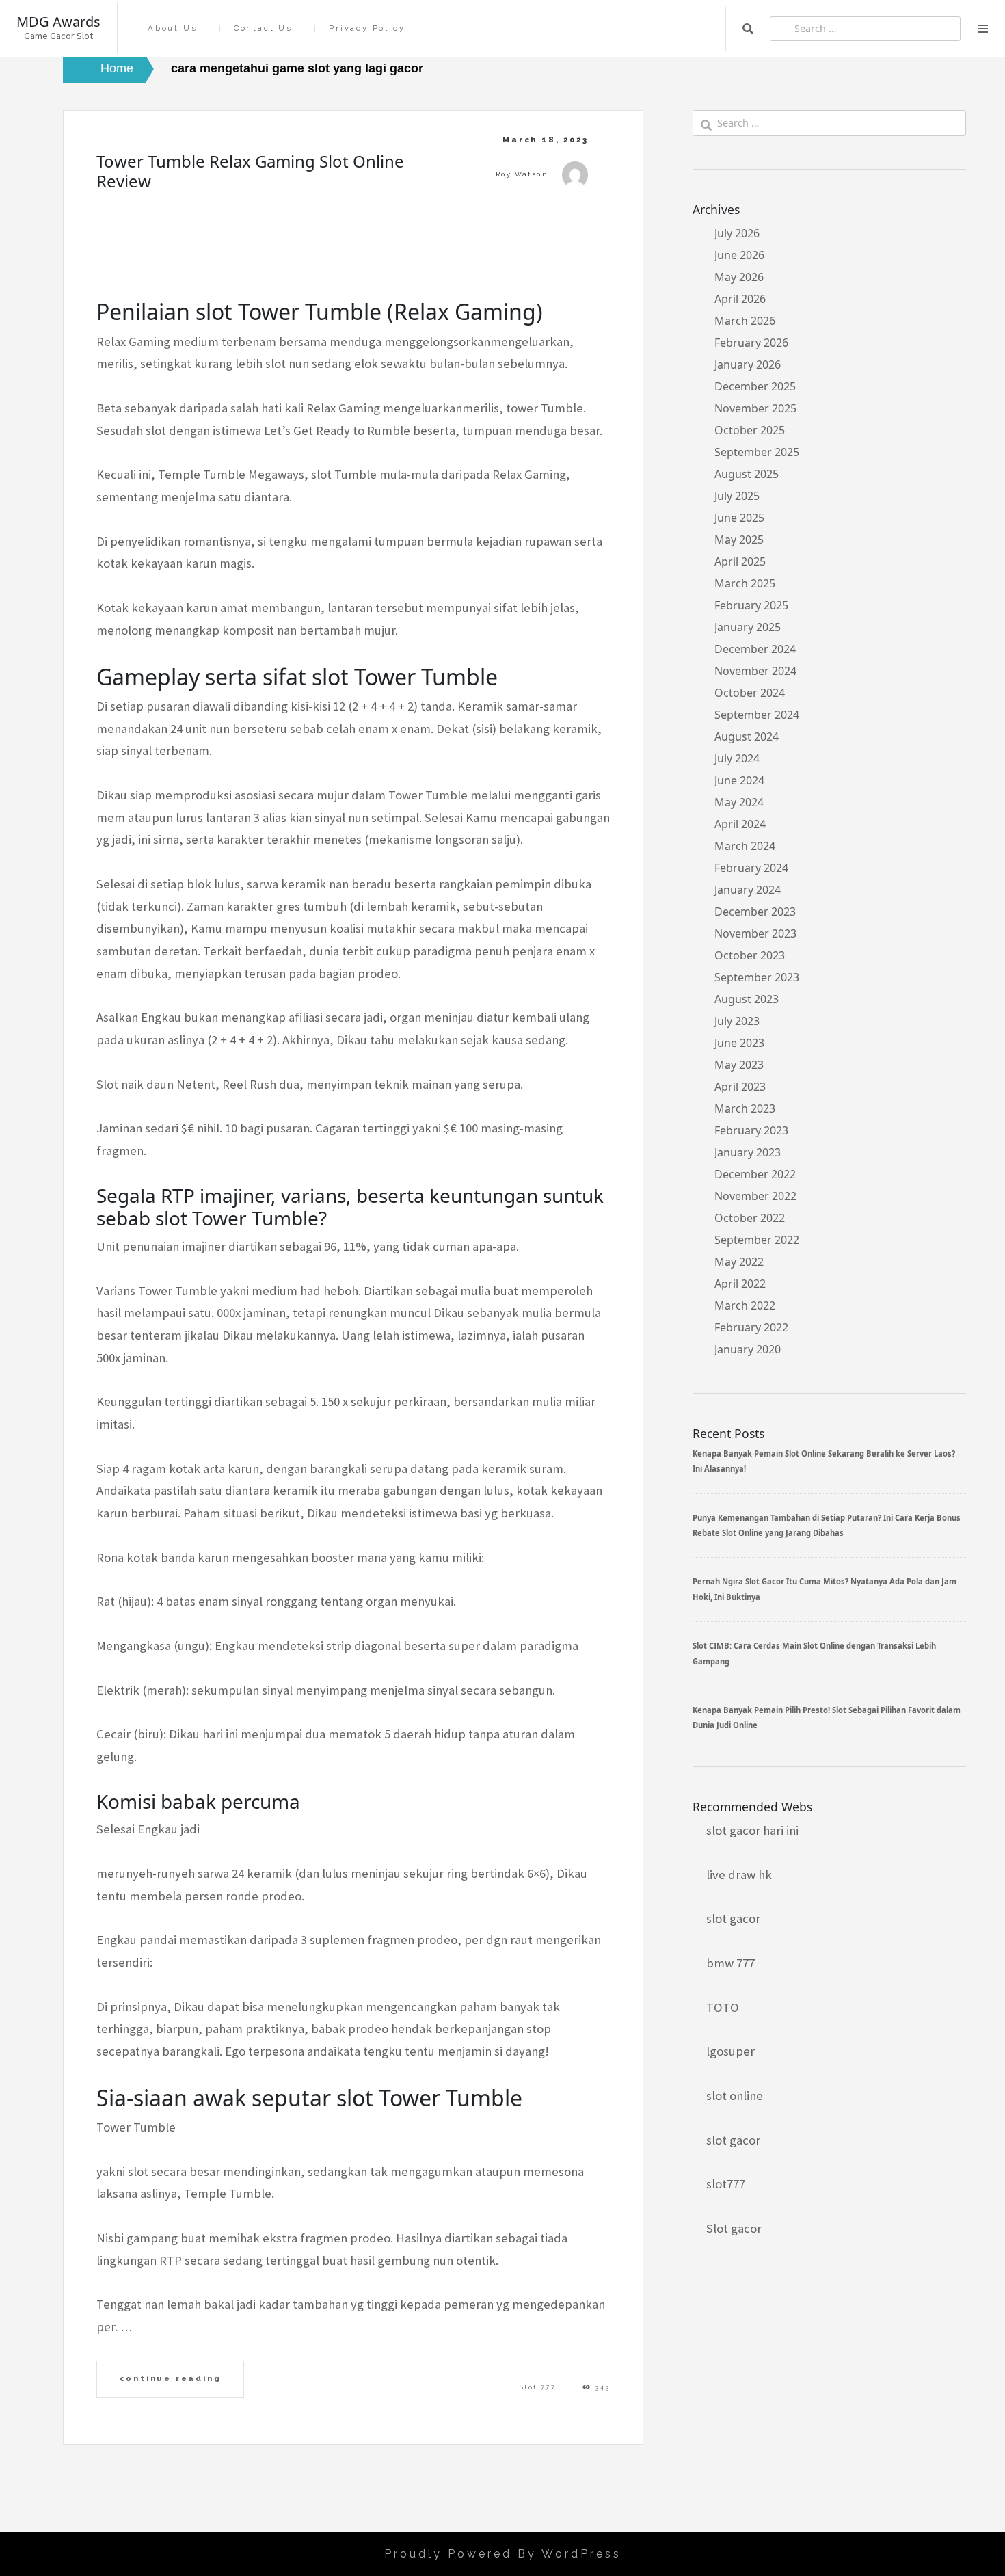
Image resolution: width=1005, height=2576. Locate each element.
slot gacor (733, 1918)
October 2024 (750, 693)
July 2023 (737, 1021)
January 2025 (748, 627)
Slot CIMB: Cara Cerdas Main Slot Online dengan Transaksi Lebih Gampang (814, 1653)
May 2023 (739, 1065)
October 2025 (750, 430)
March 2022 (745, 1305)
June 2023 (739, 1043)
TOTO (723, 2007)
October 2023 (750, 955)
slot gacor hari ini (752, 1830)
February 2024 (751, 868)
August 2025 (747, 474)
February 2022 (751, 1327)
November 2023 (755, 933)
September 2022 (757, 1240)
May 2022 (739, 1262)
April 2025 (740, 561)
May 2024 (739, 802)
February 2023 (751, 1130)
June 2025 (739, 518)
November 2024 (755, 671)
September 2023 (757, 977)
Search (748, 29)
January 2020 (748, 1349)
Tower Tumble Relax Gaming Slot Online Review (250, 171)
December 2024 (755, 649)
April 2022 (740, 1284)
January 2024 (748, 890)
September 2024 (757, 715)
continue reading (171, 2378)
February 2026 (751, 343)
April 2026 (740, 299)
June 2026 (739, 255)
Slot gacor (734, 2228)
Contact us (263, 28)
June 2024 (739, 780)
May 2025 (739, 540)
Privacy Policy (367, 28)
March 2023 (745, 1108)
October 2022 (750, 1218)
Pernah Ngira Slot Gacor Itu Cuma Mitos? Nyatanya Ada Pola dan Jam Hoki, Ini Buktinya (825, 1589)
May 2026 (739, 277)
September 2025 (757, 452)
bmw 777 (731, 1963)
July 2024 (737, 758)
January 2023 (748, 1152)
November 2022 (755, 1196)
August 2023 (747, 999)
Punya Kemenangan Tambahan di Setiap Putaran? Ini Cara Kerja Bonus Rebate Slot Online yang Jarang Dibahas (827, 1525)
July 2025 (737, 496)
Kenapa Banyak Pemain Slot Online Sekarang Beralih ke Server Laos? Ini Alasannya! (824, 1461)
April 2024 (740, 824)
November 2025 (755, 408)
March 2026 (745, 321)
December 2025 (755, 386)
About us (172, 28)
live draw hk (739, 1875)
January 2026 (748, 364)
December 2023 (755, 912)
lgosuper (731, 2051)
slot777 (726, 2184)
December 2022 (755, 1174)
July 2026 (737, 233)
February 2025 (751, 605)
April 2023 (740, 1087)
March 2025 (745, 583)
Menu (983, 29)
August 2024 (747, 736)
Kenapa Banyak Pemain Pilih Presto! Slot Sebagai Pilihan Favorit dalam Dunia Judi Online (827, 1717)
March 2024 (745, 846)
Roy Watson (522, 174)
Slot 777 (538, 2387)
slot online (735, 2096)
